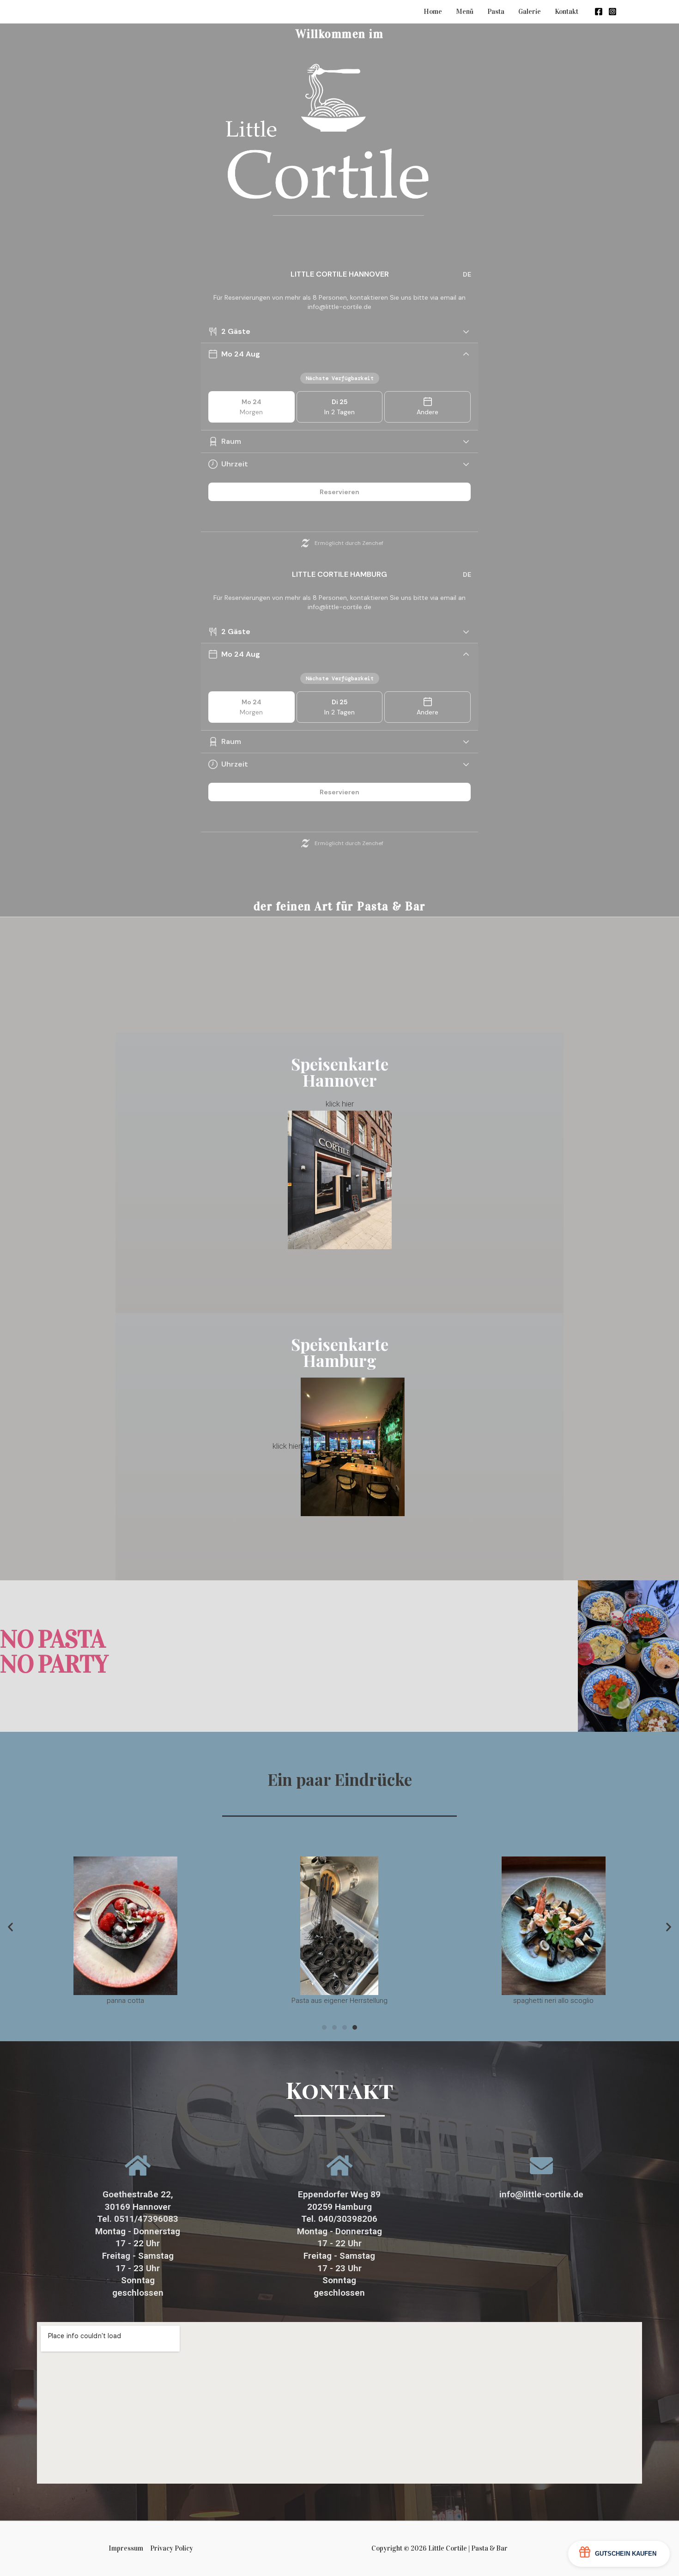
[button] (324, 2027)
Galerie (530, 12)
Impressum (126, 2548)
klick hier (340, 1104)
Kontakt (567, 12)
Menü (465, 12)
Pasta (496, 12)
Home (433, 12)
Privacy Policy (172, 2548)
